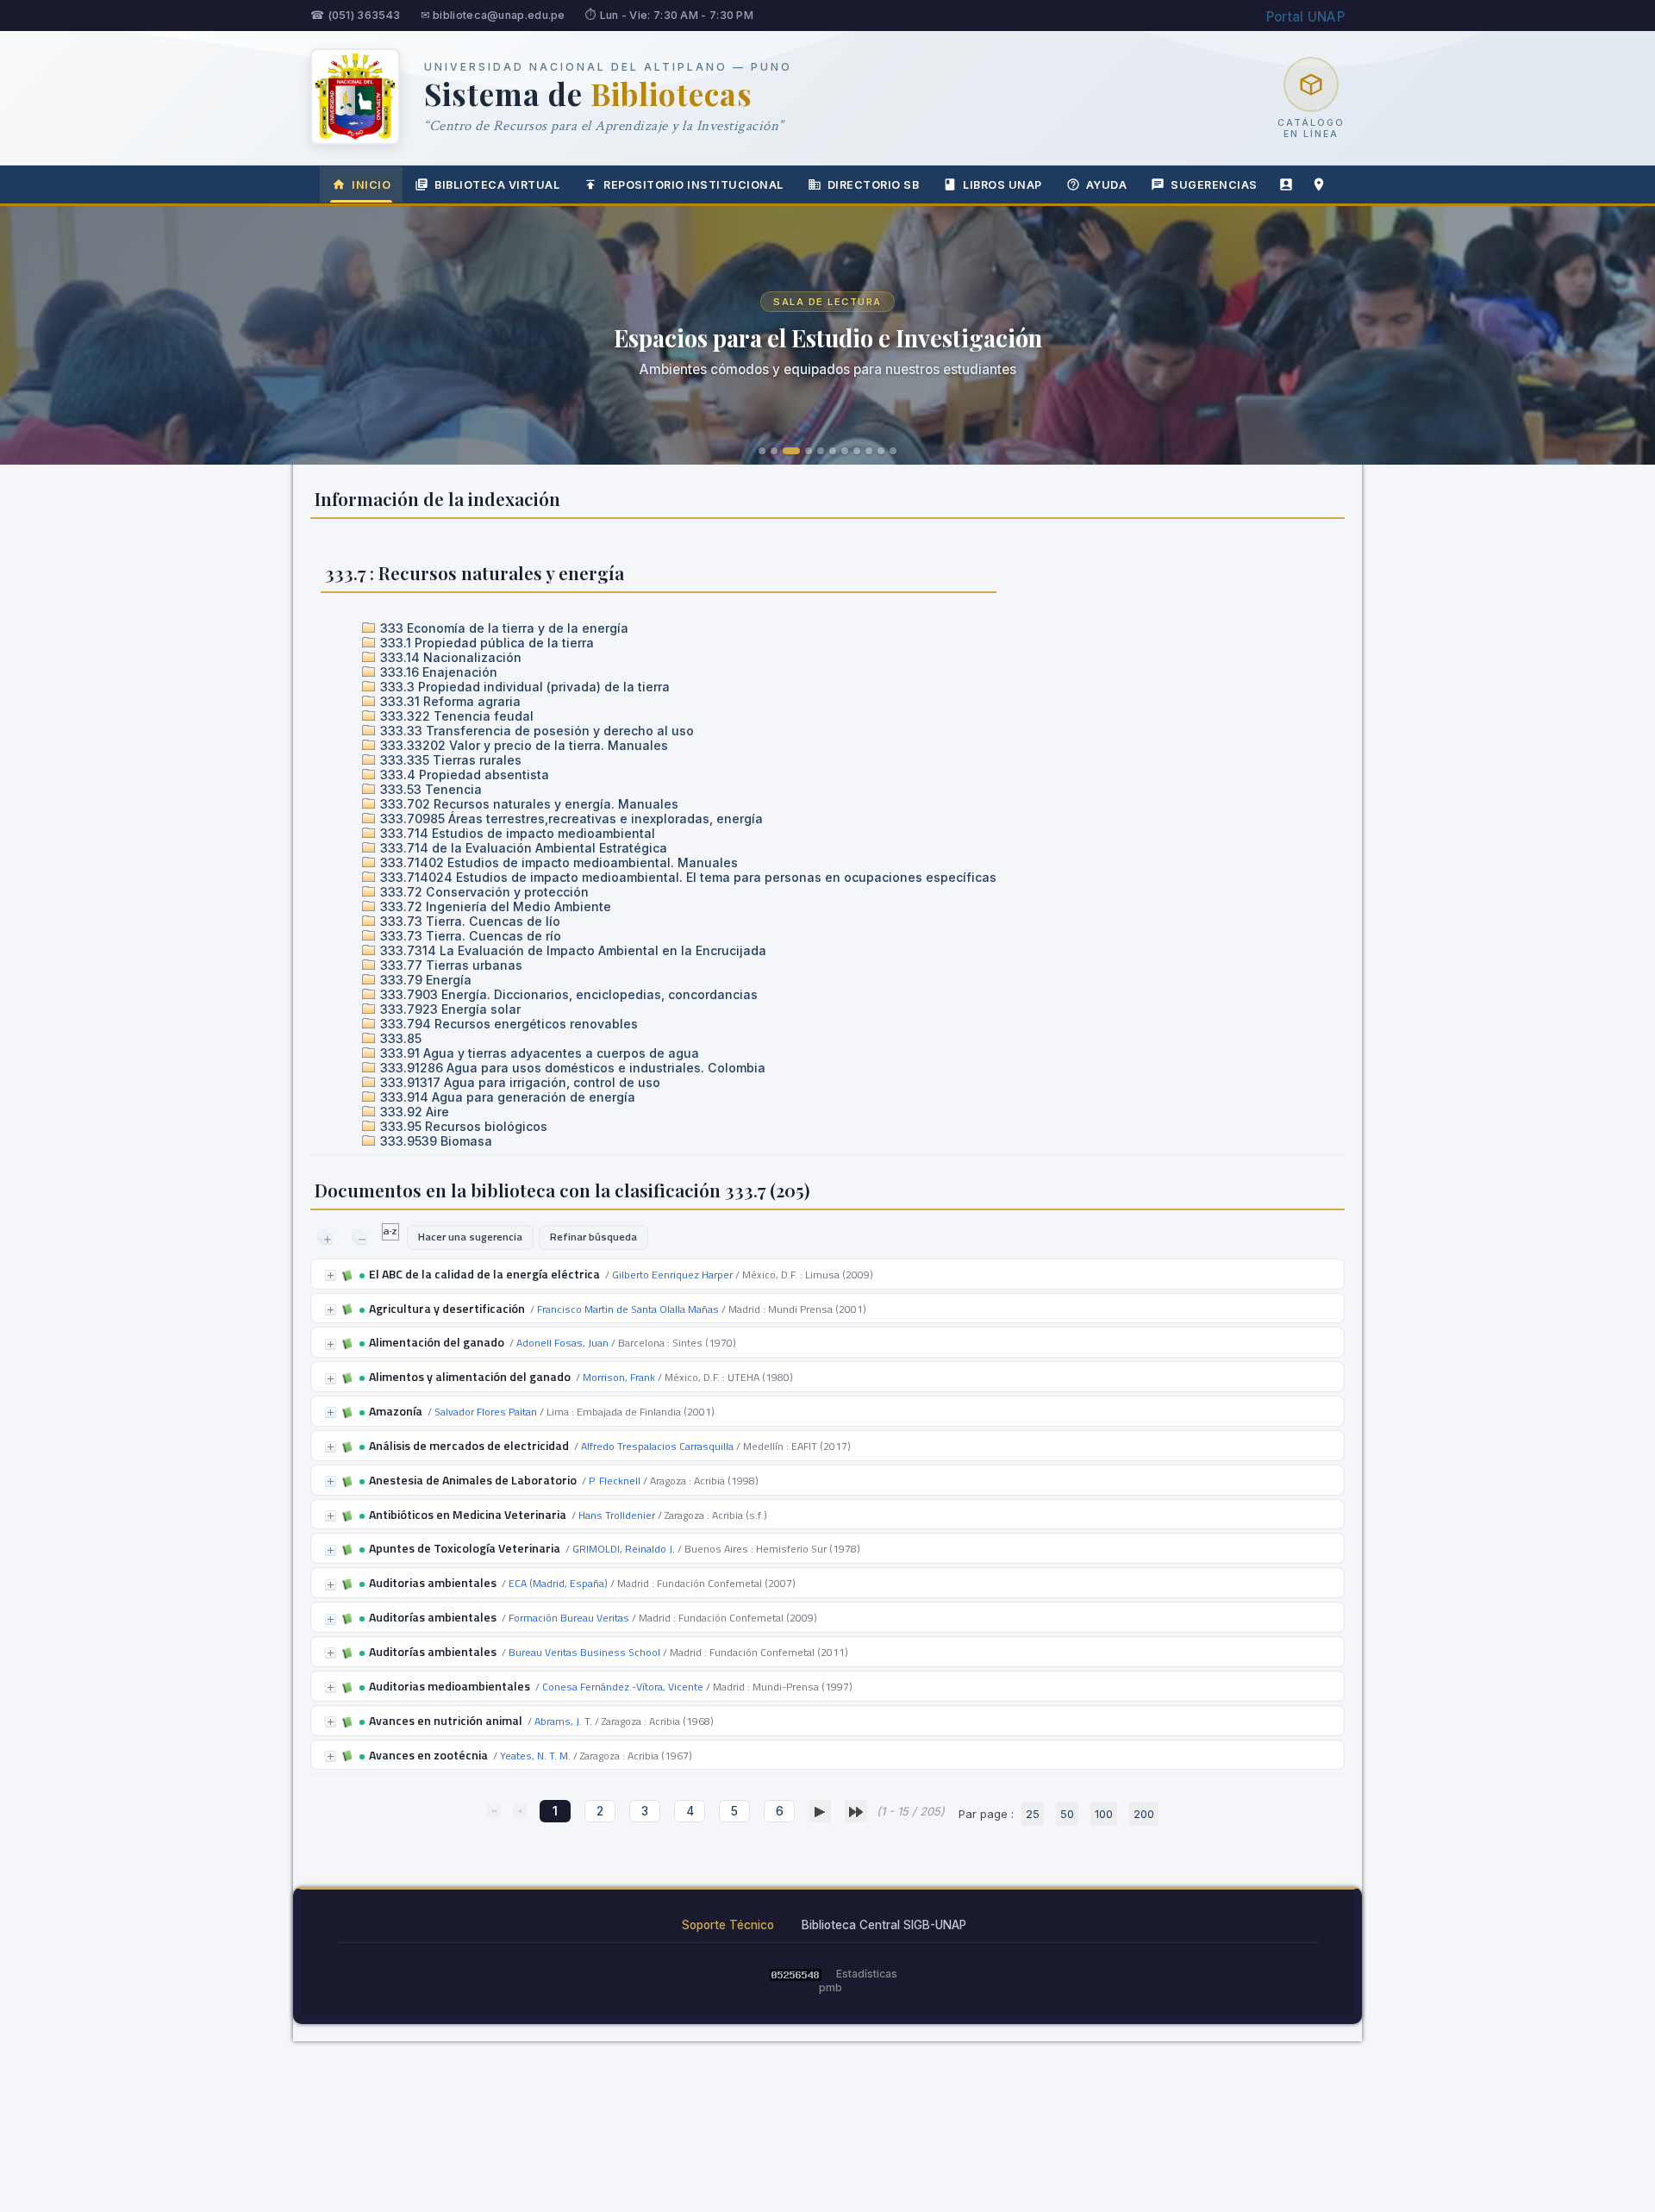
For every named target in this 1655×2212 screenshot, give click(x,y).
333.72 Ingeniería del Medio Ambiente (494, 906)
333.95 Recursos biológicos (462, 1126)
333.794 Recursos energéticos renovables (507, 1024)
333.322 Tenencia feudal (455, 716)
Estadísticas (867, 1974)
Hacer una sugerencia (470, 1237)
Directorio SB (874, 185)
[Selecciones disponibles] (392, 1236)
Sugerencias (1214, 185)
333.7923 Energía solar (449, 1009)
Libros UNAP (1002, 185)
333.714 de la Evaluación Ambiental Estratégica (522, 848)
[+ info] (331, 1275)
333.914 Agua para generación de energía (506, 1097)
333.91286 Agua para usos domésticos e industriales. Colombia (571, 1068)
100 (1104, 1814)
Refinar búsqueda (593, 1237)
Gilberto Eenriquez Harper (672, 1275)
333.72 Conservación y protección (483, 892)
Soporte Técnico (728, 1925)
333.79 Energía (424, 980)
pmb (831, 1987)
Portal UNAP (1305, 17)
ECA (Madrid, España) (558, 1583)
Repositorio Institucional (693, 185)
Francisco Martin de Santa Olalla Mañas (628, 1309)
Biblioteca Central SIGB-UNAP (884, 1925)
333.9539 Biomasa (434, 1141)
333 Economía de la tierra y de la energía (503, 628)
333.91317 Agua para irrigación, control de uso (518, 1082)
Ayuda (1107, 185)
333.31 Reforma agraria (449, 701)
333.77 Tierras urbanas (450, 965)
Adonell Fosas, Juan (562, 1343)
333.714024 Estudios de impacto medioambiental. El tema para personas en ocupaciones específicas (687, 877)
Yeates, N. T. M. (535, 1756)
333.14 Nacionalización (449, 657)
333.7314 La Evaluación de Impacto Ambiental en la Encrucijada (571, 950)
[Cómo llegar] (1319, 184)
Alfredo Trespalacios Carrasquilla (657, 1446)
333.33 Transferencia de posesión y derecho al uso (535, 731)
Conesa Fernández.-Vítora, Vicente (623, 1687)
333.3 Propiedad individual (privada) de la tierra (523, 687)
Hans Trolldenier (617, 1515)
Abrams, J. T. (563, 1721)
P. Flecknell (615, 1481)
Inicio (371, 185)
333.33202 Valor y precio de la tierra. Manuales (522, 745)
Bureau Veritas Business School (584, 1652)
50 (1067, 1814)
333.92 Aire (413, 1112)
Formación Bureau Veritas (569, 1618)
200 (1144, 1814)
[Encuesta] (1286, 184)
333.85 (399, 1038)
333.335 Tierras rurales (449, 760)
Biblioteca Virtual (497, 185)
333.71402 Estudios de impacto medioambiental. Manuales (557, 862)
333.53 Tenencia (429, 789)
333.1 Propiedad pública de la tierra (485, 643)
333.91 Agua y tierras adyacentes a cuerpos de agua (538, 1053)
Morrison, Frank (619, 1377)
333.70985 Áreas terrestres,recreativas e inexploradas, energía (570, 819)
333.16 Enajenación (437, 672)
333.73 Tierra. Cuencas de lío (468, 921)
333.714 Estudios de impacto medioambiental (516, 833)
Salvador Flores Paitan (486, 1412)
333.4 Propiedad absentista (463, 775)
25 (1033, 1814)
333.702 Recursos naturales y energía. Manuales (528, 804)
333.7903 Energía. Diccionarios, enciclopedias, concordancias (567, 994)
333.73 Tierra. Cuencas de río (469, 936)
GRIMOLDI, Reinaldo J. (624, 1549)
